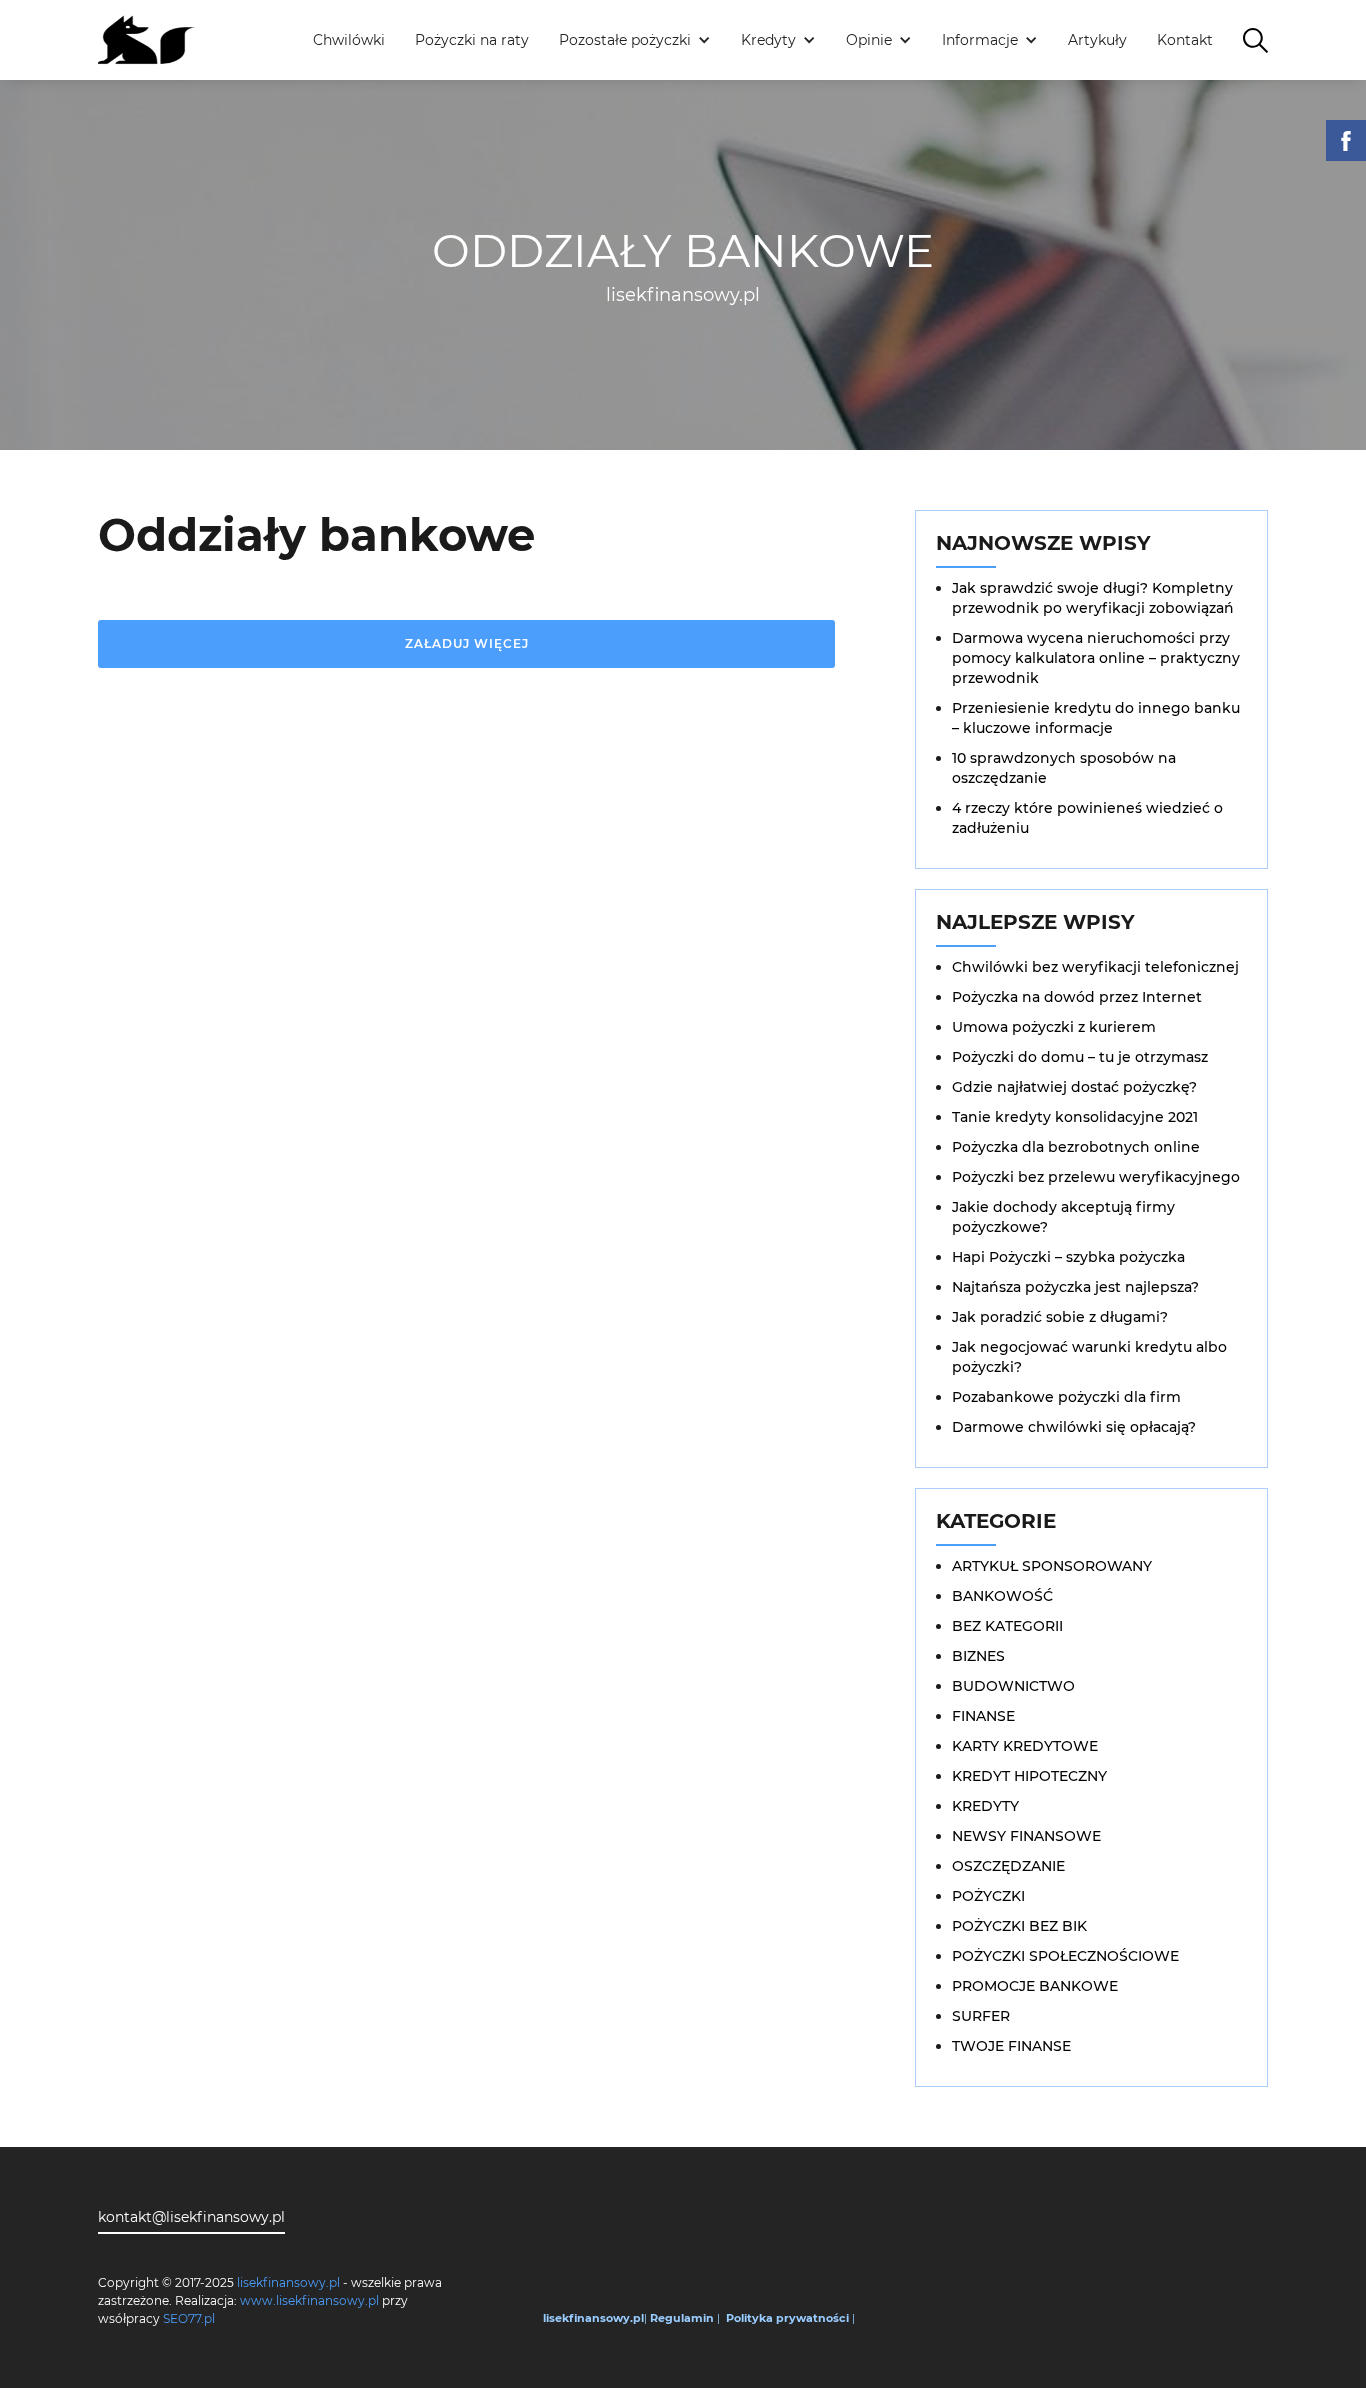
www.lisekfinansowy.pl (309, 2300)
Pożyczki (988, 1896)
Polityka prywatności (787, 2318)
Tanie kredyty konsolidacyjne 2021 (1075, 1117)
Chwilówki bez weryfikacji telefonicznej (1095, 967)
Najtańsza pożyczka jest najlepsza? (1075, 1287)
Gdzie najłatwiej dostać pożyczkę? (1074, 1087)
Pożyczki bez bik (1019, 1926)
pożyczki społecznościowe (1065, 1956)
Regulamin (682, 2318)
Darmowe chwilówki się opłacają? (1074, 1427)
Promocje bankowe (1035, 1986)
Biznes (978, 1656)
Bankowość (1002, 1596)
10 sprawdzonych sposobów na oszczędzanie (1064, 768)
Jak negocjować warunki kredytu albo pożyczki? (1089, 1357)
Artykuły (1097, 40)
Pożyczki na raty (472, 40)
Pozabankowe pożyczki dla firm (1066, 1397)
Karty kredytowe (1025, 1746)
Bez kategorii (1007, 1626)
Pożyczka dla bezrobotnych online (1076, 1147)
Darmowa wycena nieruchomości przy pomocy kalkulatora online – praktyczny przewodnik (1096, 658)
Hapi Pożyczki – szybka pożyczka (1068, 1257)
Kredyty (985, 1806)
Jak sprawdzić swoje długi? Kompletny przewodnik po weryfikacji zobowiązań (1093, 598)
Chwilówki (349, 40)
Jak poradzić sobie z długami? (1060, 1317)
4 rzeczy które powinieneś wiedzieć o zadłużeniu (1087, 818)
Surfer (981, 2016)
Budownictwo (1013, 1686)
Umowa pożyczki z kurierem (1054, 1027)
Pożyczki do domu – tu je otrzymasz (1080, 1057)
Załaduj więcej (467, 643)
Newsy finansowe (1026, 1836)
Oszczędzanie (1008, 1866)
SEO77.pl (189, 2318)
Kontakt (1185, 40)
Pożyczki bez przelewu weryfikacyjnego (1096, 1177)
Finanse (983, 1716)
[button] (635, 40)
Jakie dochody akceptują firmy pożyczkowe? (1063, 1217)
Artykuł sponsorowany (1052, 1566)
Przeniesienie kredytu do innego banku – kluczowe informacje (1096, 718)
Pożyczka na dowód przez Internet (1077, 997)
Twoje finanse (1011, 2046)
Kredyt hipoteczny (1029, 1776)
